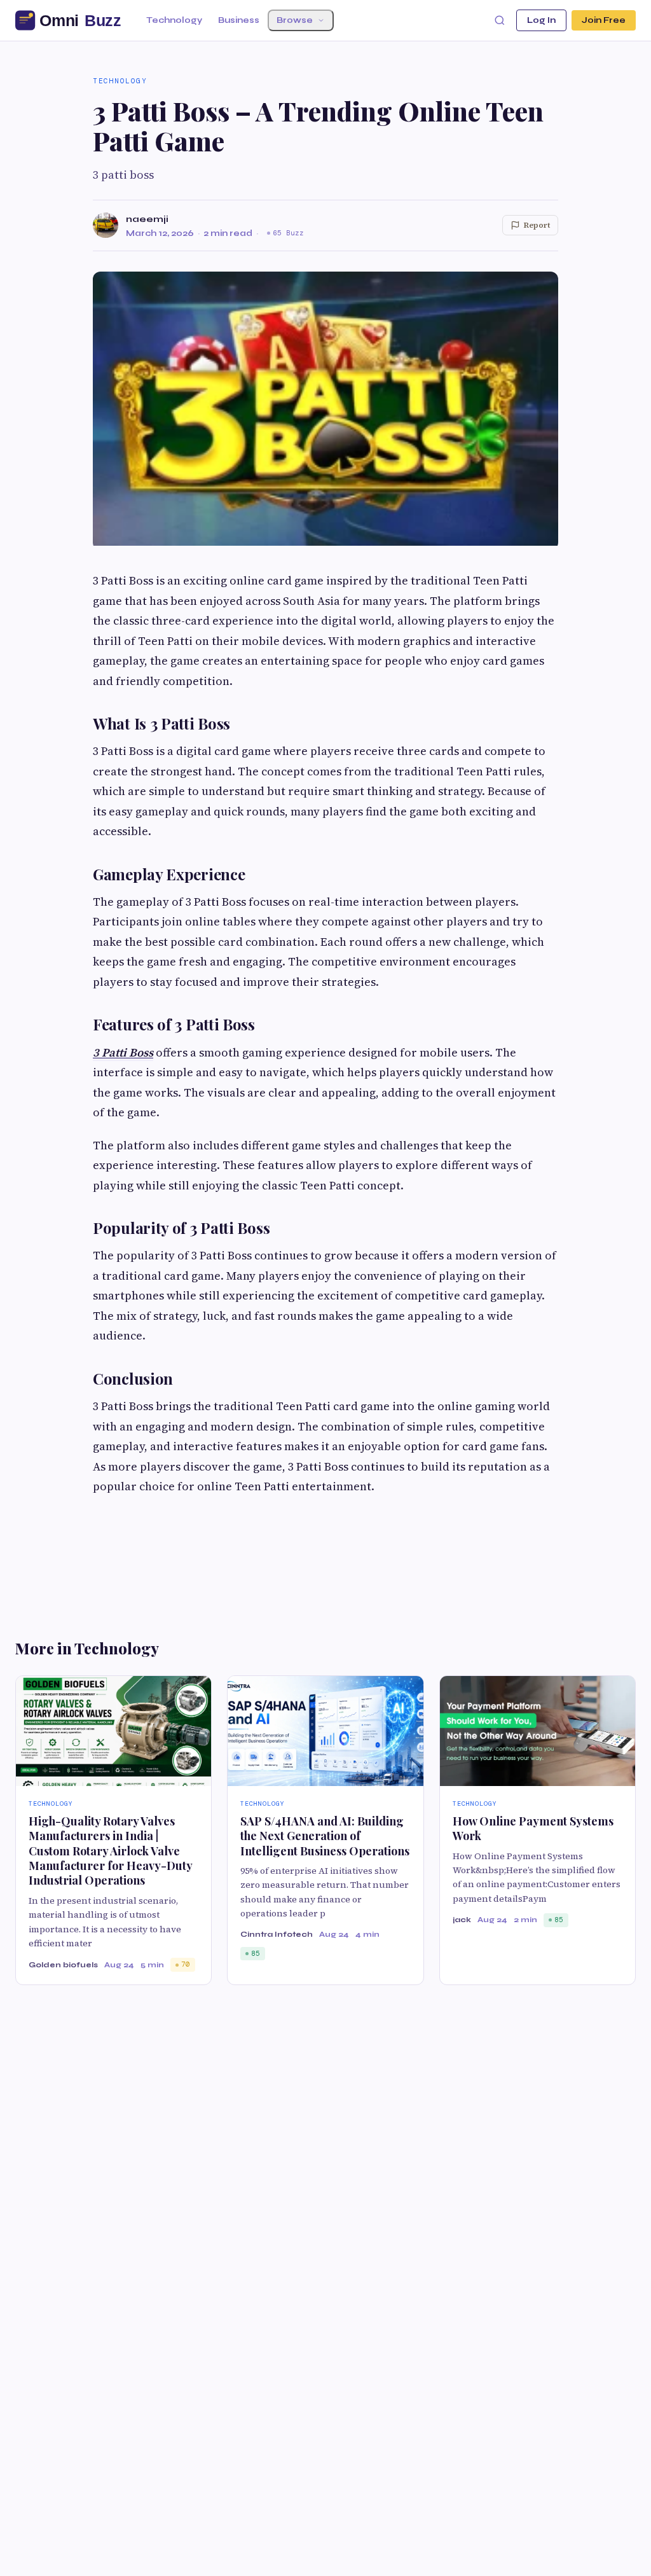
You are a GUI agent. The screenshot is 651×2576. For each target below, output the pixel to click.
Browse (295, 20)
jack (462, 1920)
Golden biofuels (63, 1965)
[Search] (500, 20)
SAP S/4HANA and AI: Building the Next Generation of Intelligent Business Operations (325, 1836)
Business (239, 20)
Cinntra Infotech (277, 1934)
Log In (541, 20)
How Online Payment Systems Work (533, 1828)
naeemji (147, 219)
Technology (174, 20)
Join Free (604, 20)
